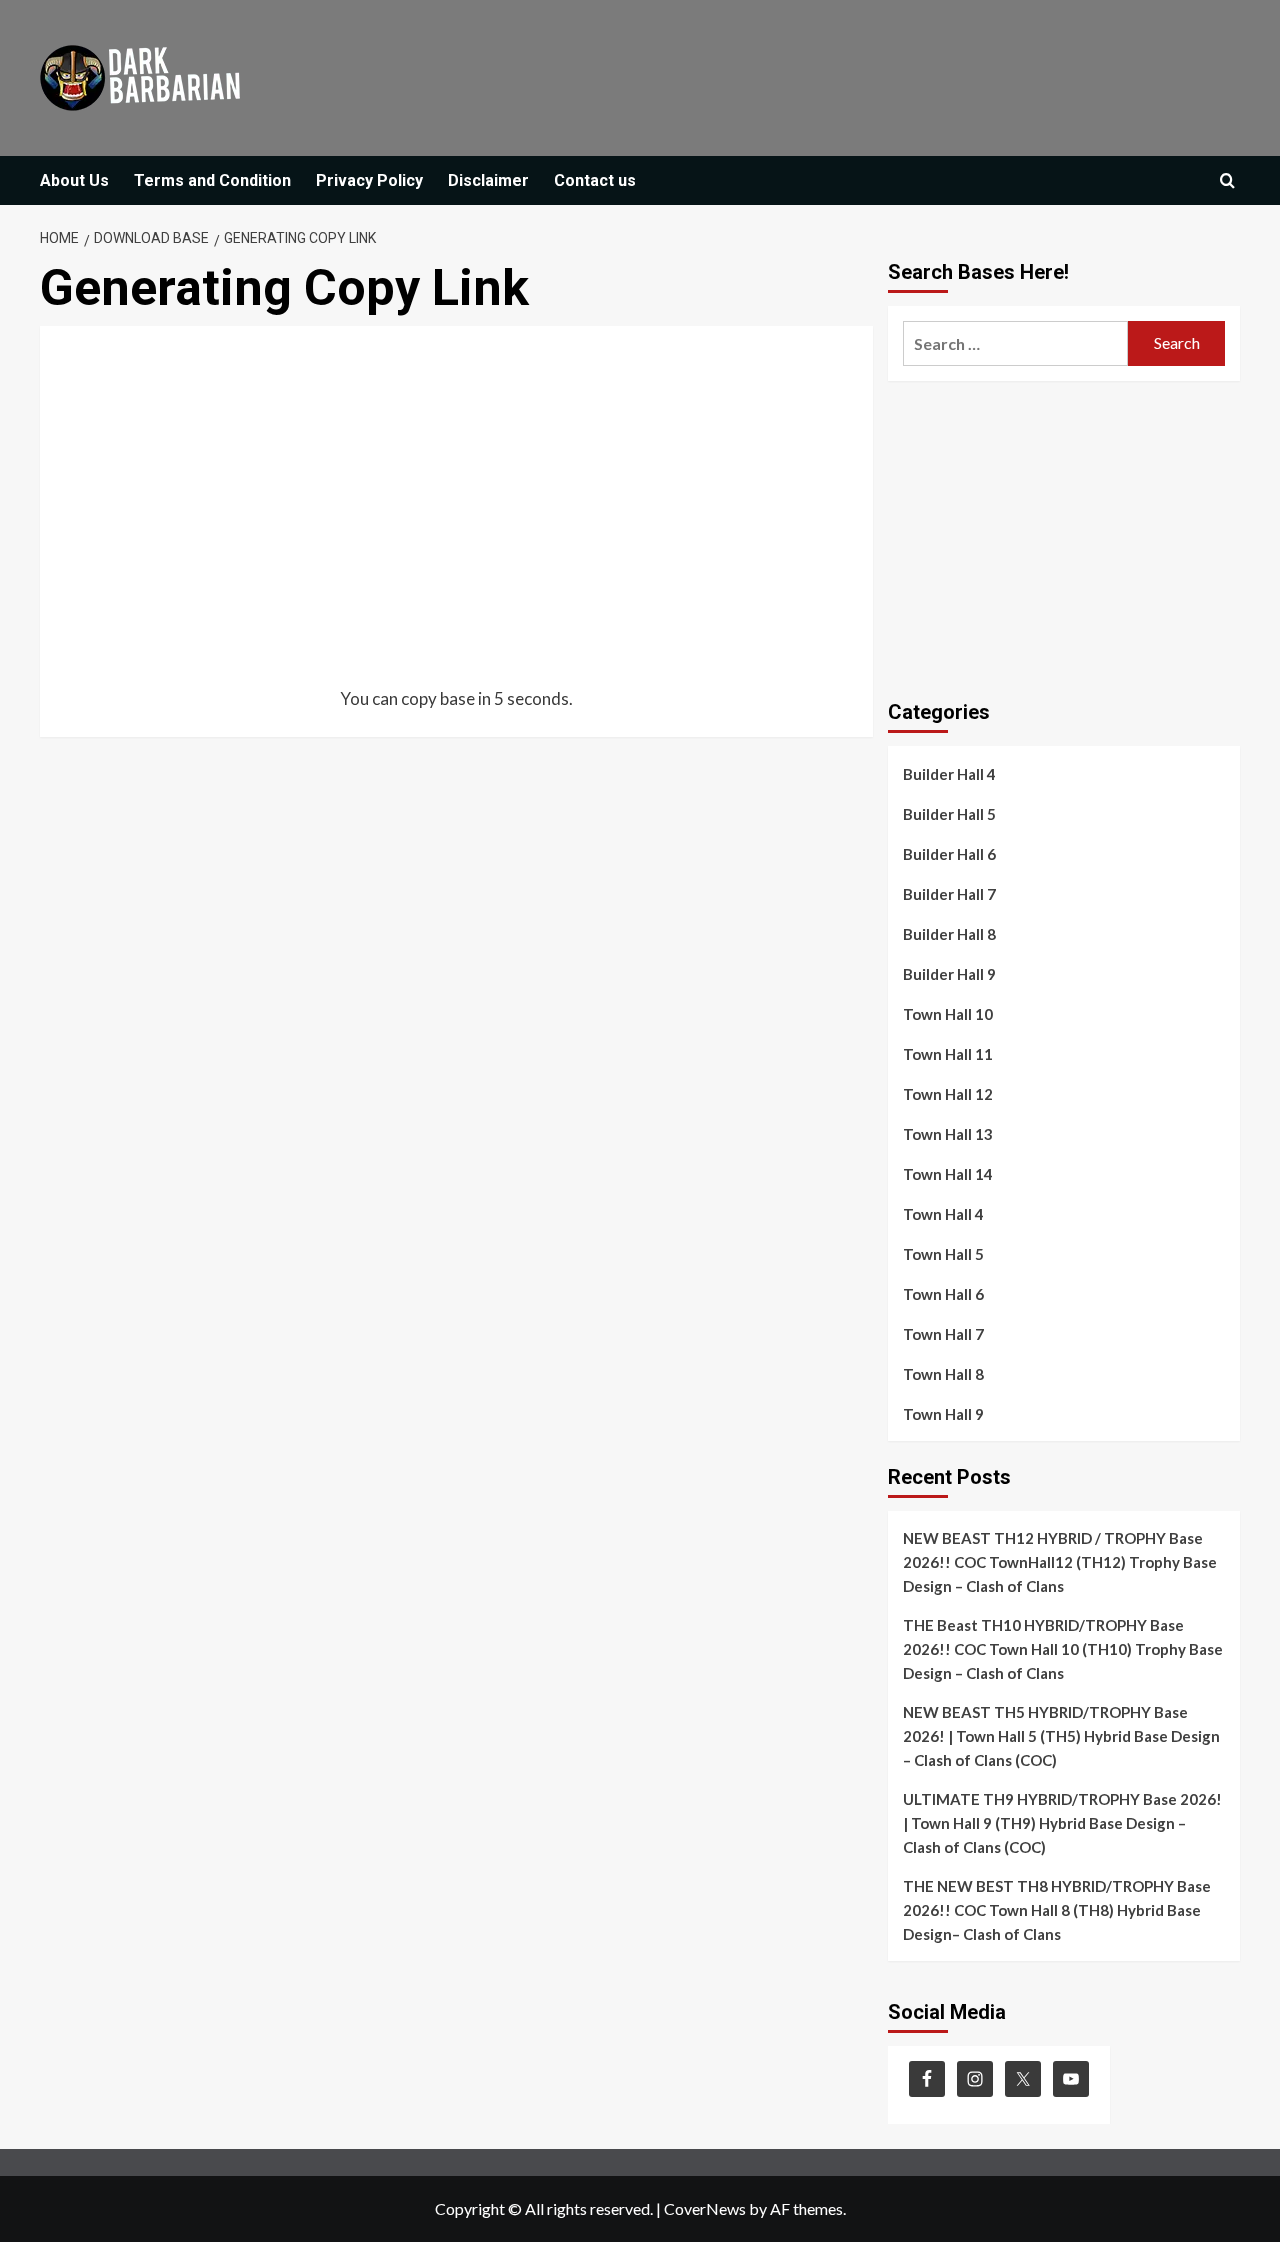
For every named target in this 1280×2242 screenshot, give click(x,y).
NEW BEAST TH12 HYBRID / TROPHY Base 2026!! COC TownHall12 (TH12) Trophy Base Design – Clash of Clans (1060, 1562)
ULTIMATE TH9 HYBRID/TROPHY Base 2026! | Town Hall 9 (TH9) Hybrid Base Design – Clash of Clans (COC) (1062, 1823)
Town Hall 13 (948, 1134)
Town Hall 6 (943, 1294)
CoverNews (705, 2208)
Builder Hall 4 (949, 774)
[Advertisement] (456, 508)
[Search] (1227, 181)
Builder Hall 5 (949, 814)
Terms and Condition (212, 180)
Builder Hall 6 (949, 854)
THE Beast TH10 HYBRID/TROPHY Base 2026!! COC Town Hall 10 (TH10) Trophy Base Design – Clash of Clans (1063, 1649)
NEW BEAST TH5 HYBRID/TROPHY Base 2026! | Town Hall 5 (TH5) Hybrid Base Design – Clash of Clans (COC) (1061, 1736)
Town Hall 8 (943, 1374)
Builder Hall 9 (949, 974)
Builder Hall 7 (949, 894)
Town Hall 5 (943, 1254)
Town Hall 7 (943, 1334)
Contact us (595, 180)
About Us (74, 180)
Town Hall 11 (948, 1054)
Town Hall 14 (948, 1174)
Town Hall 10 (948, 1014)
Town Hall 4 (943, 1214)
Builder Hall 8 (949, 934)
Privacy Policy (369, 180)
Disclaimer (488, 180)
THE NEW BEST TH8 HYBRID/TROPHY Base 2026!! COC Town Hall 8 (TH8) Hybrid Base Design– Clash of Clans (1057, 1910)
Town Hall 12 (948, 1094)
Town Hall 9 (943, 1414)
